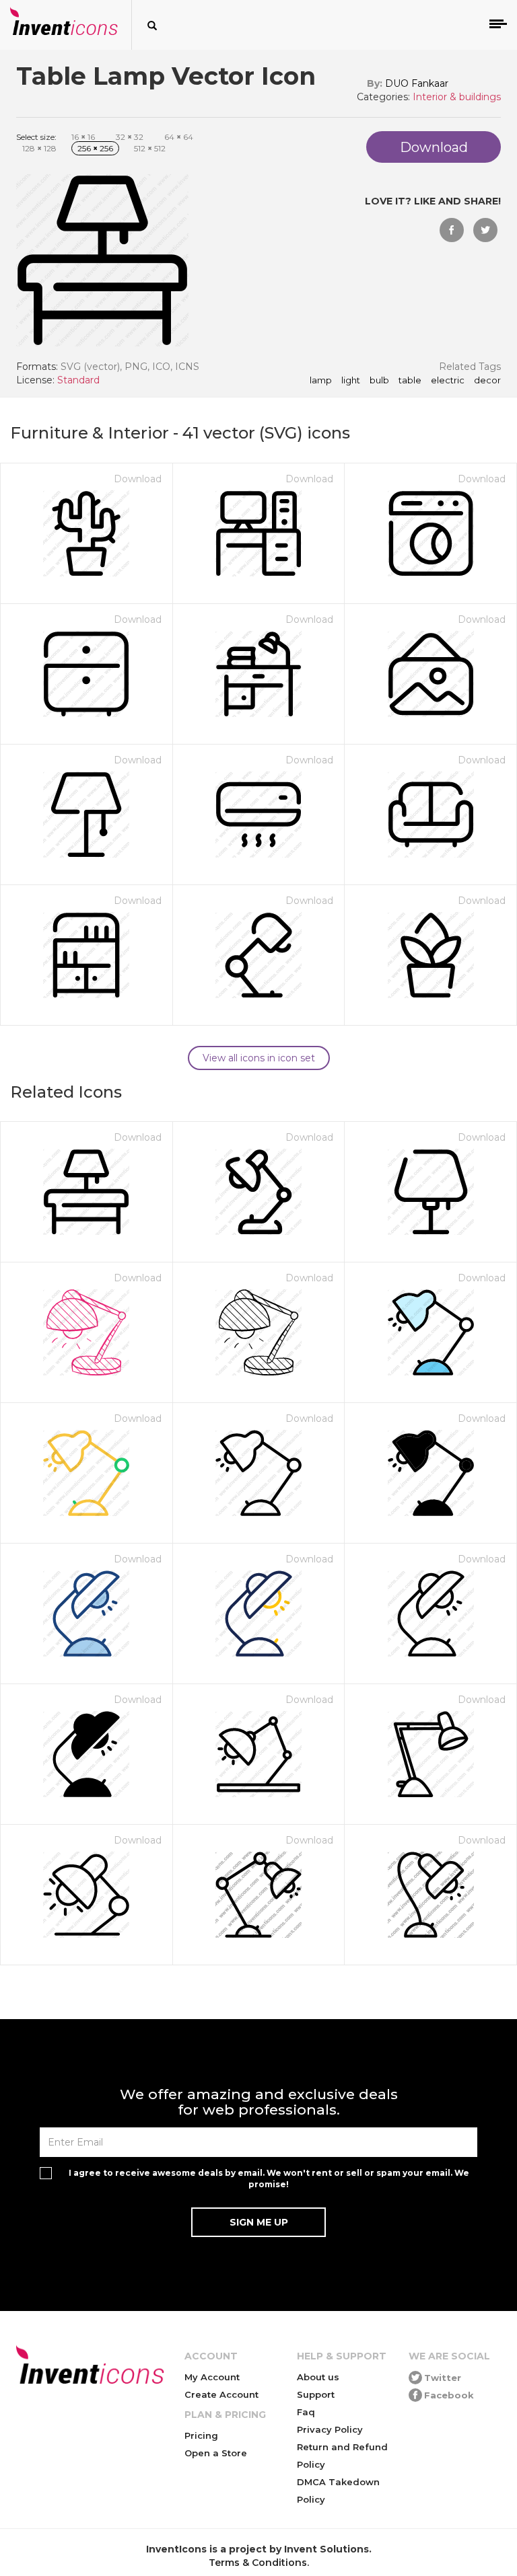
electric (448, 381)
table (410, 381)
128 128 (39, 148)
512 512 (150, 148)
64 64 (179, 137)
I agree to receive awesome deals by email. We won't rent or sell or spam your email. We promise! (269, 2179)
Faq (306, 2412)
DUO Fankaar (417, 83)
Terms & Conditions (258, 2563)
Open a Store (216, 2453)
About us (318, 2377)
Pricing (201, 2435)
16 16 (83, 137)
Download (138, 479)
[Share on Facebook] (452, 230)
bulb (379, 381)
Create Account (221, 2394)
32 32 (130, 137)
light (351, 381)
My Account (212, 2377)
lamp (321, 381)
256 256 (95, 148)
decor (487, 381)
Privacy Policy (330, 2429)
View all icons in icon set (259, 1058)
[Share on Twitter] (485, 230)
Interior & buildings (457, 97)
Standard (78, 380)
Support (316, 2394)
